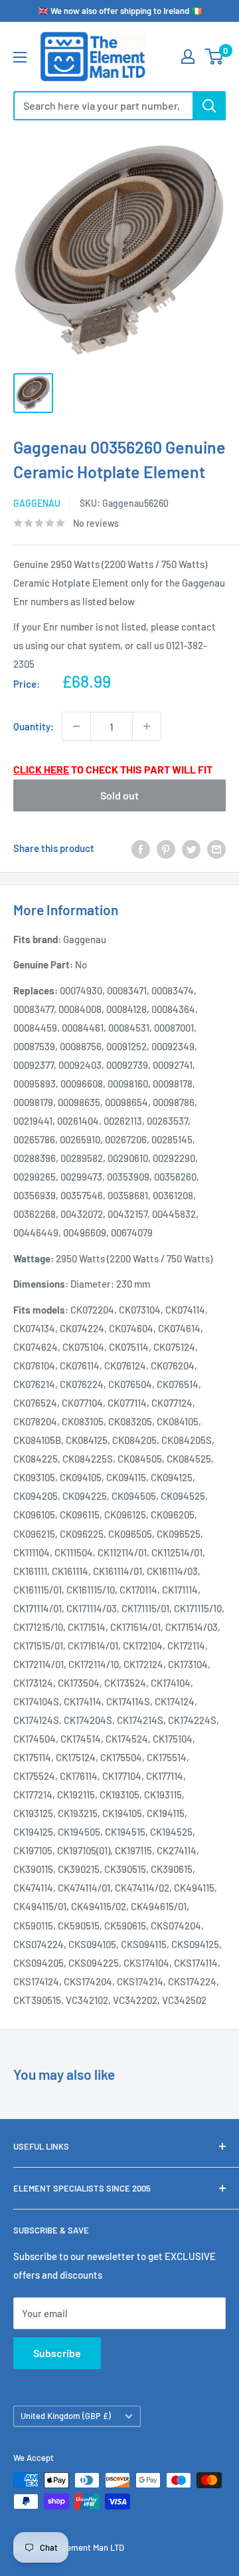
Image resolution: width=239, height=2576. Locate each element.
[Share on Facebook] (141, 848)
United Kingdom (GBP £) (66, 2416)
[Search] (209, 106)
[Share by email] (216, 848)
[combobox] (103, 106)
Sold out (119, 795)
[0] (215, 57)
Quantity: (34, 726)
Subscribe (57, 2353)
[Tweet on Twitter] (191, 848)
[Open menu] (20, 57)
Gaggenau (37, 503)
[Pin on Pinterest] (166, 848)
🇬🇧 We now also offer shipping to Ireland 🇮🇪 (120, 11)
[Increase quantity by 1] (147, 726)
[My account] (188, 57)
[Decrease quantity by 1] (76, 726)
